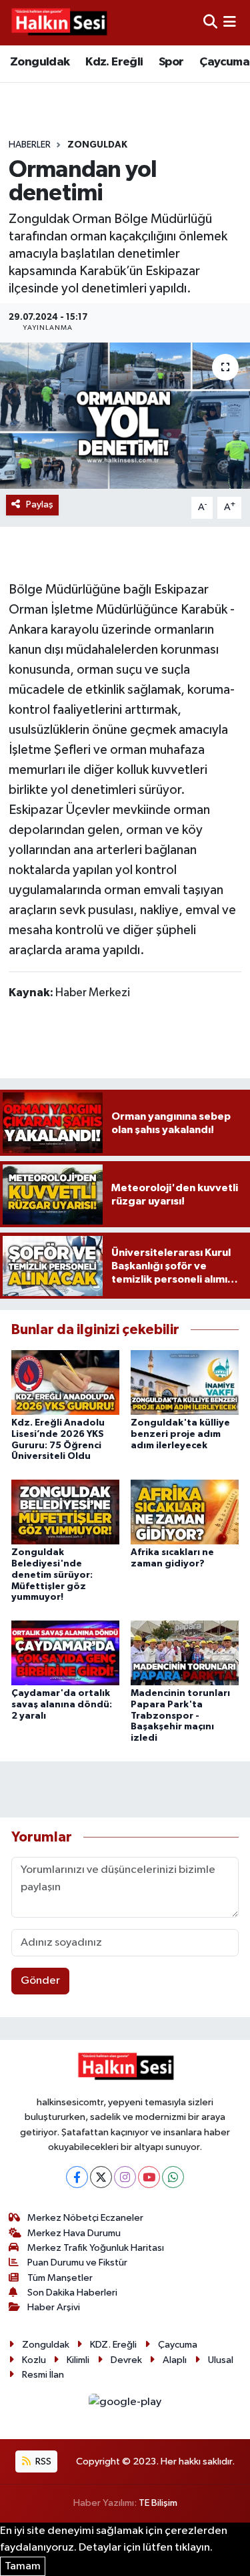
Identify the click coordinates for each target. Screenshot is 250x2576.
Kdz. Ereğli (114, 62)
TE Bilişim (158, 2503)
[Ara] (210, 22)
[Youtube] (149, 2177)
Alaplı (175, 2360)
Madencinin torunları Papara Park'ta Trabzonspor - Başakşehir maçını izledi (180, 1716)
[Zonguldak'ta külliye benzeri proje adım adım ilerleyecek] (185, 1382)
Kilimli (78, 2360)
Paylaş (40, 504)
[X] (101, 2177)
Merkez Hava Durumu (74, 2233)
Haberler (30, 145)
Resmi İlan (43, 2375)
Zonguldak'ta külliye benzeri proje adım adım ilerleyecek (180, 1434)
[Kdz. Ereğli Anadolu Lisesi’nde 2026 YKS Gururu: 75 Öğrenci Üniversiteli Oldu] (65, 1382)
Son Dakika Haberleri (72, 2293)
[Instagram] (125, 2177)
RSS (42, 2461)
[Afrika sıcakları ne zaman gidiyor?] (185, 1511)
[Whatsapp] (173, 2177)
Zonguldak (40, 62)
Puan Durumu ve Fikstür (77, 2263)
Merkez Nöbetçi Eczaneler (85, 2218)
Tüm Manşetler (60, 2278)
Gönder (40, 1981)
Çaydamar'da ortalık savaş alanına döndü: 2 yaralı (62, 1705)
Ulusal (221, 2360)
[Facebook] (77, 2177)
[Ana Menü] (230, 22)
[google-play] (125, 2405)
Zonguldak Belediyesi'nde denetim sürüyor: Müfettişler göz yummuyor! (52, 1575)
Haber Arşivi (54, 2307)
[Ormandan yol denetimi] (125, 416)
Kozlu (34, 2360)
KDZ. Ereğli (113, 2345)
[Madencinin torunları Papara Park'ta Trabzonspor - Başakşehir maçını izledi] (185, 1652)
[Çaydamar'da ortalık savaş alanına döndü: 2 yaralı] (65, 1652)
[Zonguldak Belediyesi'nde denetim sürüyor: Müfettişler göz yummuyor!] (65, 1511)
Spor (171, 62)
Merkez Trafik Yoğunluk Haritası (96, 2248)
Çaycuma (224, 62)
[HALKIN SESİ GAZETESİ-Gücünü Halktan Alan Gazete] (59, 23)
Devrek (126, 2360)
